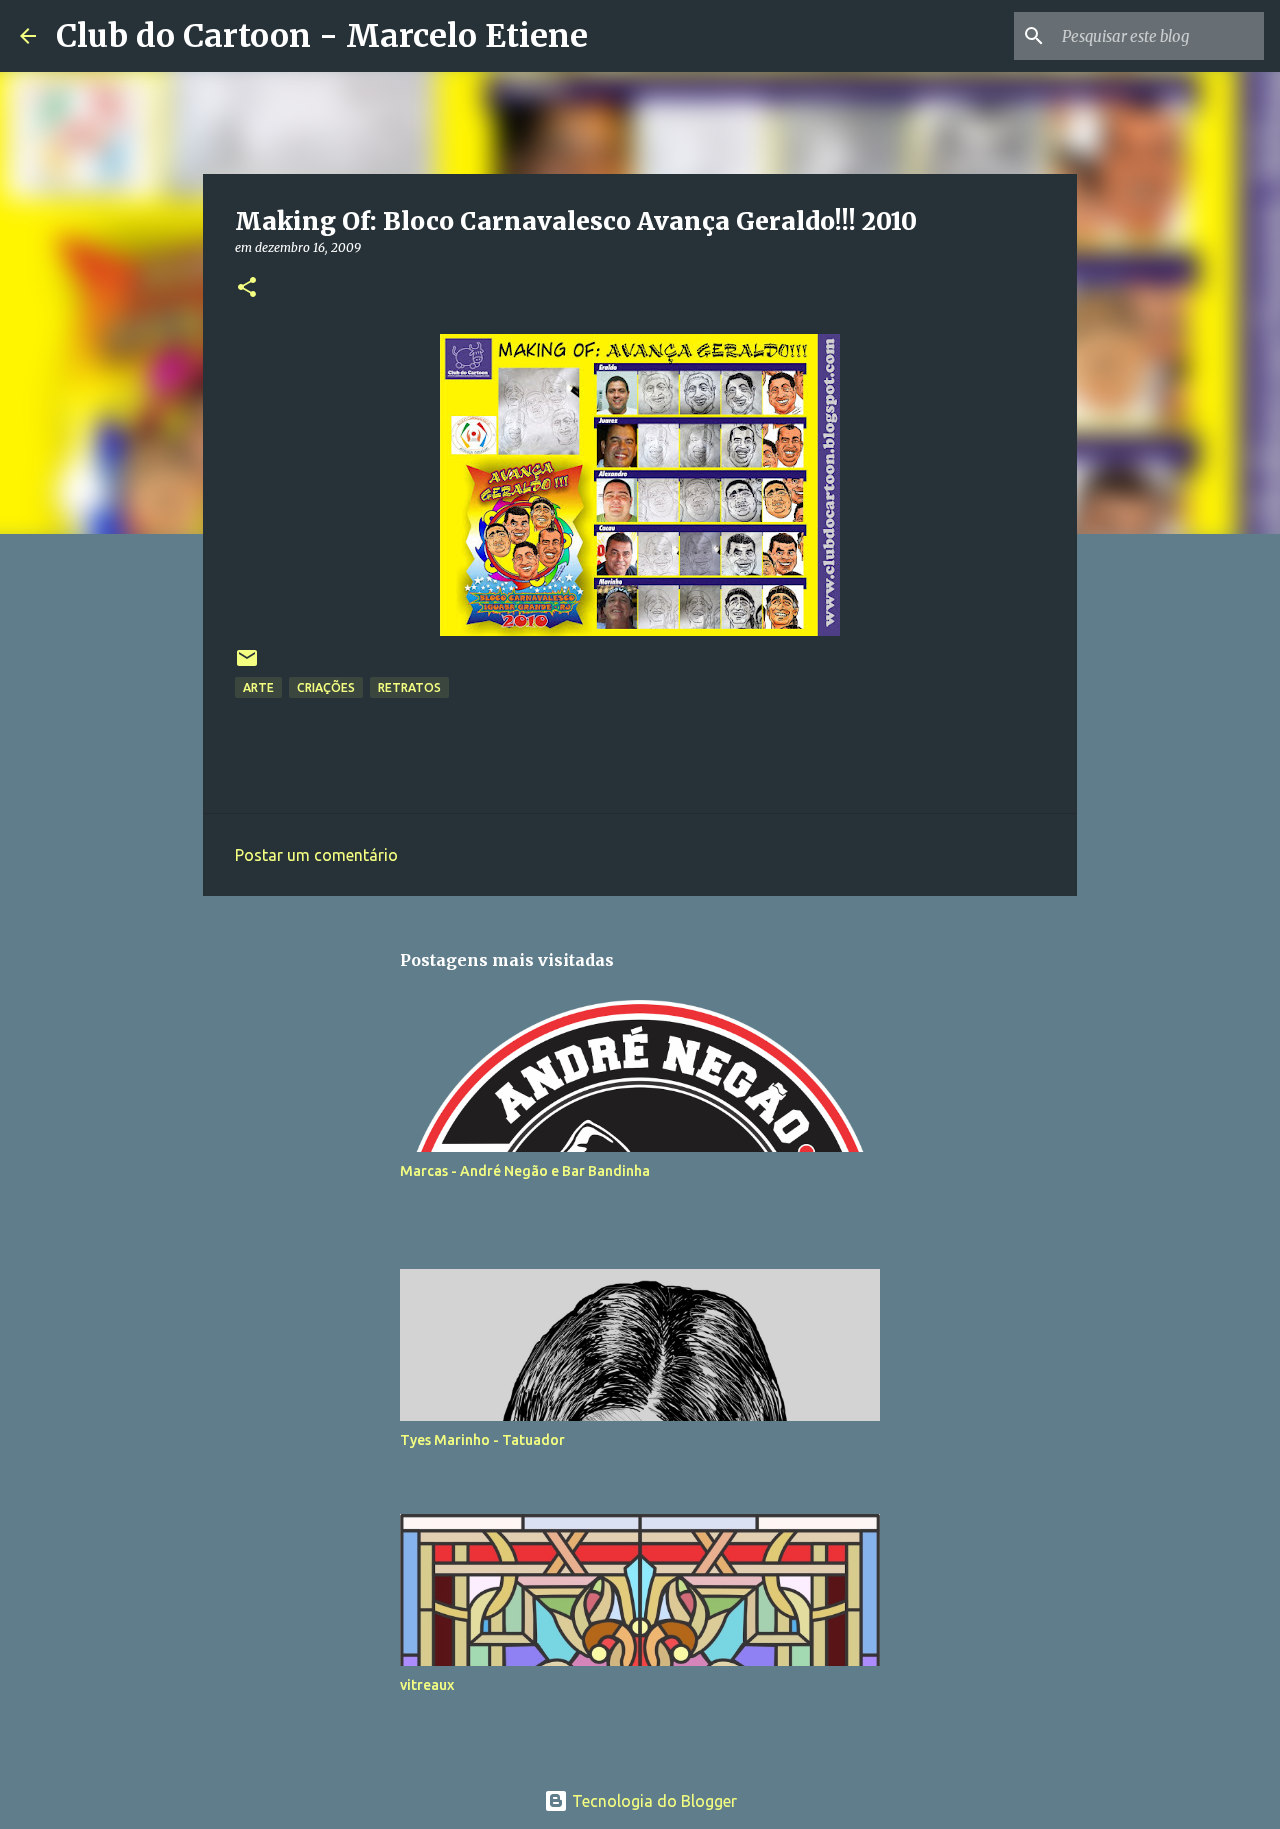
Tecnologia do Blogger (652, 1801)
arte (258, 687)
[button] (247, 288)
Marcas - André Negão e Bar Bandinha (525, 1171)
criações (326, 687)
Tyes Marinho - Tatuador (482, 1440)
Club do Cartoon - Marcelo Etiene (322, 36)
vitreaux (427, 1685)
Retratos (409, 687)
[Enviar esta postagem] (247, 665)
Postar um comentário (316, 855)
